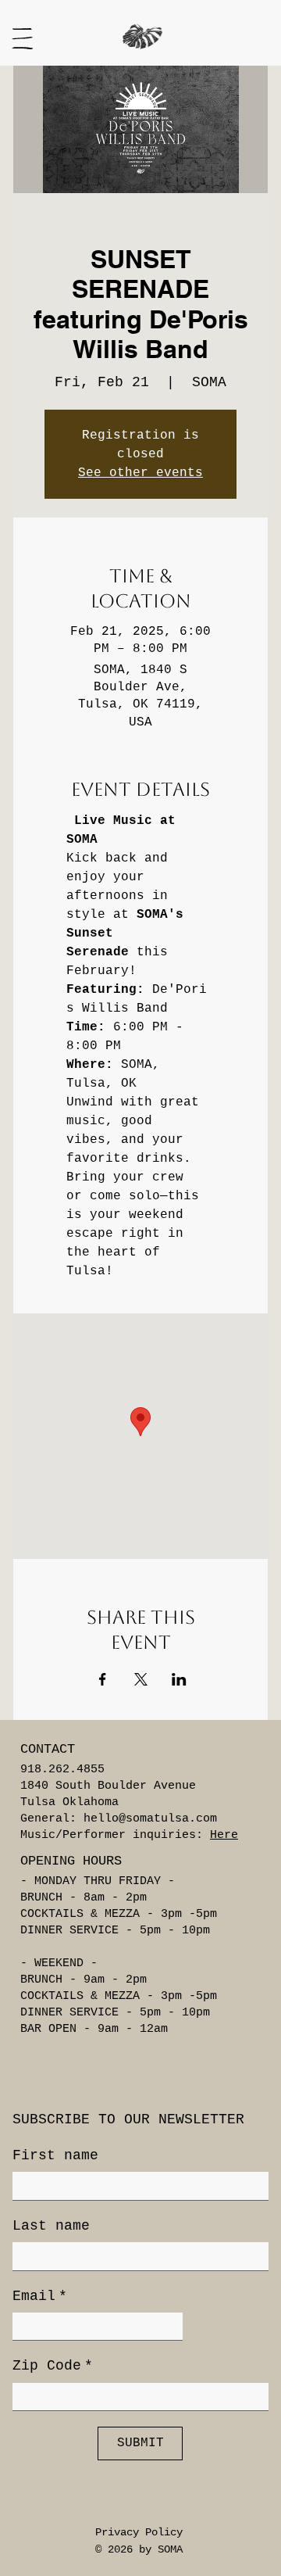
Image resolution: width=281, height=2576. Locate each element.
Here (224, 1835)
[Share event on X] (141, 1679)
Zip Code (53, 2366)
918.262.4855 (62, 1770)
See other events (140, 473)
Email (40, 2296)
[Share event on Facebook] (103, 1679)
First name (55, 2155)
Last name (51, 2226)
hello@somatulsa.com (150, 1819)
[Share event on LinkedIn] (179, 1679)
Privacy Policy (139, 2532)
